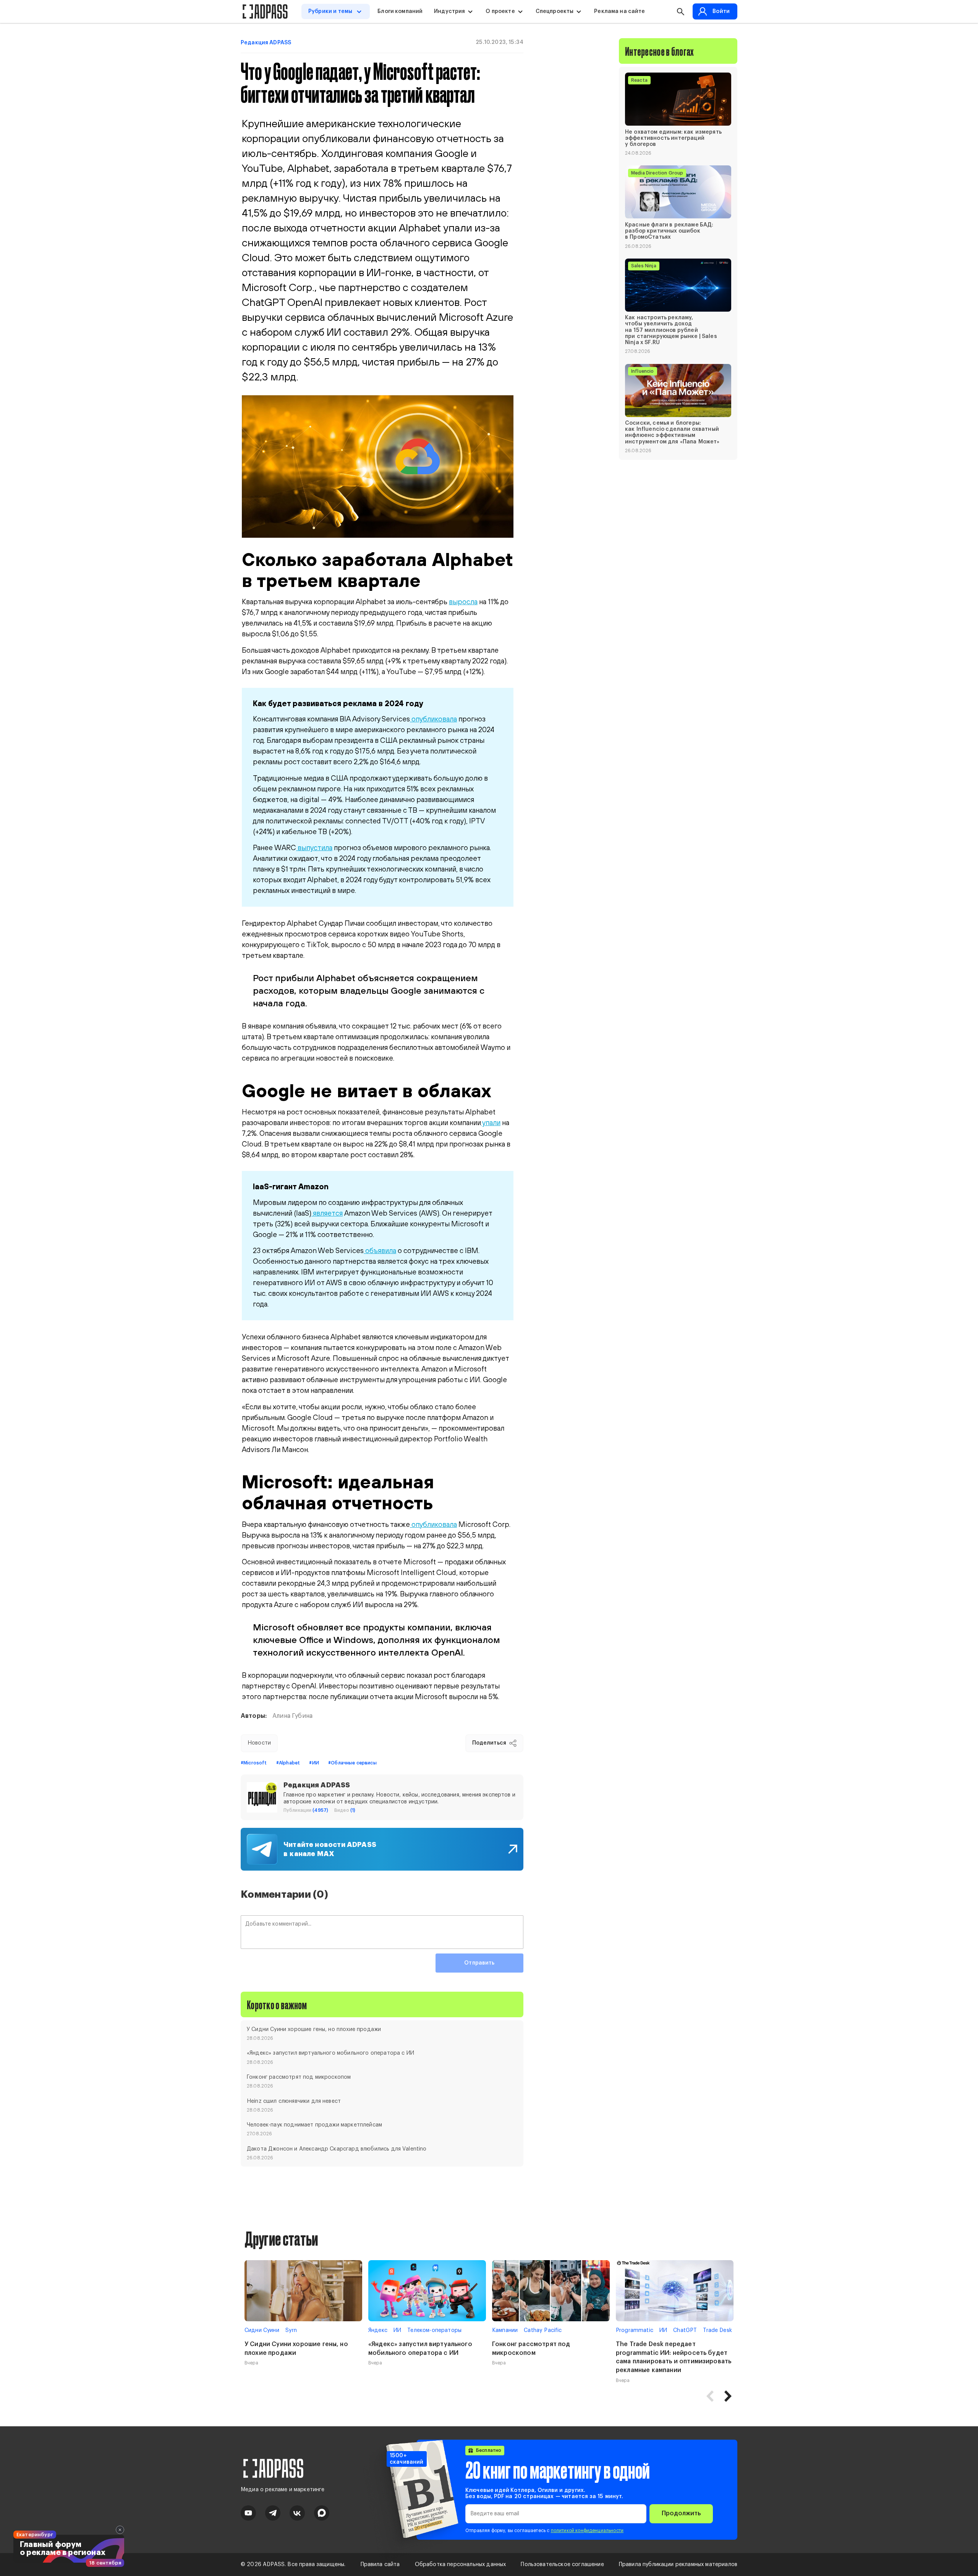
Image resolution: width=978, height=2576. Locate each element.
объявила (380, 1250)
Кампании (505, 2330)
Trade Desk (717, 2330)
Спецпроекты (555, 11)
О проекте (500, 11)
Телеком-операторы (434, 2330)
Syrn (291, 2330)
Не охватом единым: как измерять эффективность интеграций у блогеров (673, 138)
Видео (345, 1810)
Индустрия (449, 11)
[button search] (680, 11)
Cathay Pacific (543, 2330)
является (327, 1213)
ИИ (397, 2330)
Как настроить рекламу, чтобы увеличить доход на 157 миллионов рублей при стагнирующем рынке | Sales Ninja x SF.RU (671, 330)
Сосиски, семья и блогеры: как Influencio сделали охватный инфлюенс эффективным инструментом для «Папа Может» (672, 433)
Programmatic (635, 2330)
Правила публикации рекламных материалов (678, 2565)
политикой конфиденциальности (587, 2531)
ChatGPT (685, 2330)
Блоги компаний (400, 11)
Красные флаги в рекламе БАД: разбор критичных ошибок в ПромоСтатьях (669, 231)
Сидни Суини (262, 2330)
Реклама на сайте (619, 11)
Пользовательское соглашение (562, 2565)
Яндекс (378, 2330)
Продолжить (681, 2513)
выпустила (314, 847)
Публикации (306, 1810)
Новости (259, 1743)
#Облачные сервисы (352, 1763)
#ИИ (314, 1763)
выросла (463, 602)
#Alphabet (288, 1763)
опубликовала (433, 719)
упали (491, 1122)
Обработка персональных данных (461, 2565)
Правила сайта (380, 2565)
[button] (728, 2396)
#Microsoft (254, 1763)
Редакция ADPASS (266, 43)
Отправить (479, 1963)
